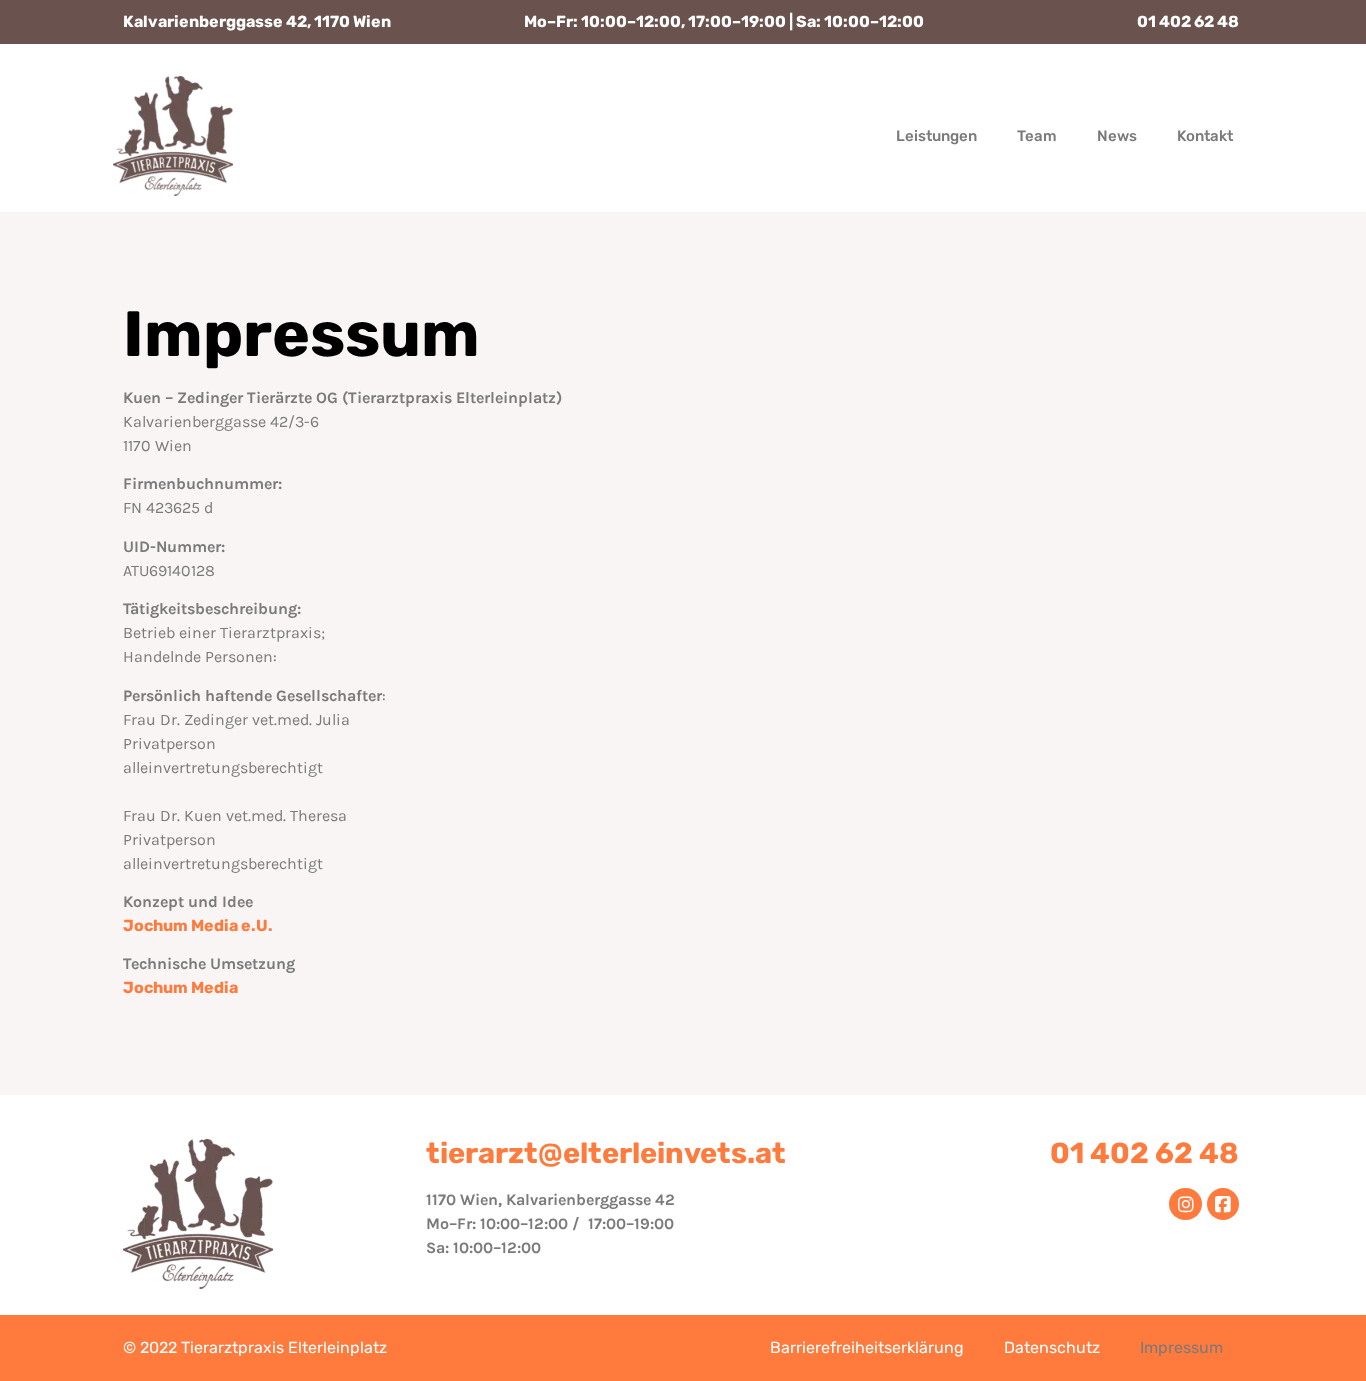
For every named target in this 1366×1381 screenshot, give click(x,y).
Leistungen (936, 136)
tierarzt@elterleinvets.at (606, 1153)
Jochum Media (180, 987)
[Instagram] (1185, 1204)
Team (1037, 136)
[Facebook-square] (1223, 1204)
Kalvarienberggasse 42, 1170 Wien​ (257, 21)
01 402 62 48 (1188, 21)
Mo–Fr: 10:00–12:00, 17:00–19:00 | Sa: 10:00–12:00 (724, 21)
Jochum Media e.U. (198, 925)
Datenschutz (1052, 1347)
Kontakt (1205, 136)
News (1117, 136)
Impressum (1181, 1347)
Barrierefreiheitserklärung (867, 1347)
